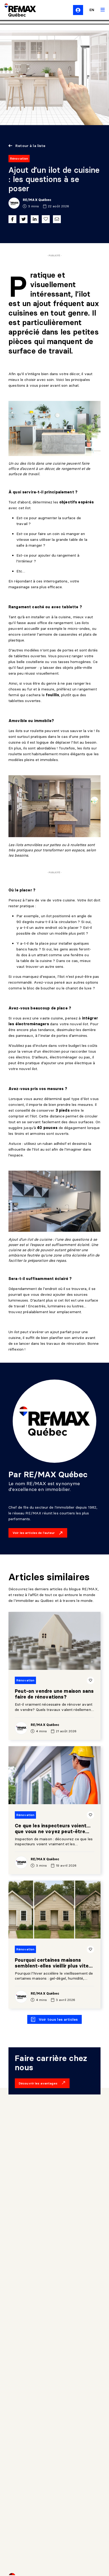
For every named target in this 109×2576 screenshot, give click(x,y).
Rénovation (19, 158)
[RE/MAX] (17, 10)
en (92, 10)
